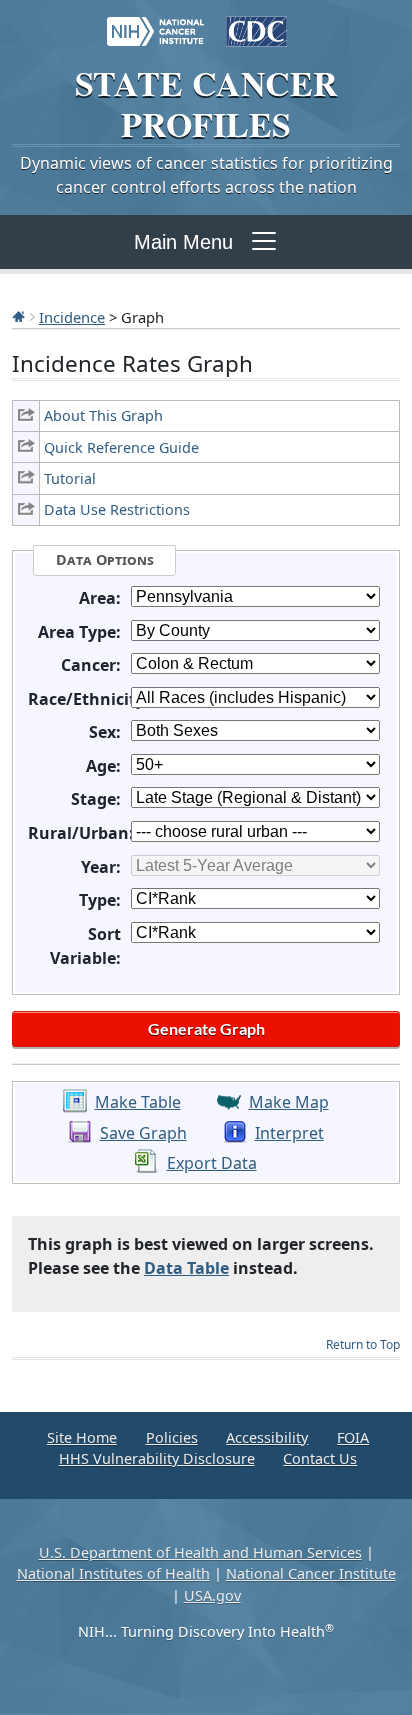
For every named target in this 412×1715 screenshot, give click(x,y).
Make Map (289, 1102)
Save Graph (143, 1133)
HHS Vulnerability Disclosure (157, 1458)
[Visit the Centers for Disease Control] (256, 22)
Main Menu (183, 242)
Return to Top (363, 1344)
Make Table (138, 1102)
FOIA (353, 1437)
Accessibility (267, 1437)
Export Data (212, 1163)
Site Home (82, 1437)
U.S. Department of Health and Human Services (200, 1552)
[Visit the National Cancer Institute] (155, 22)
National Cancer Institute (311, 1573)
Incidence (72, 317)
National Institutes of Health (113, 1573)
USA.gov (212, 1595)
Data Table (186, 1268)
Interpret (289, 1133)
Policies (172, 1437)
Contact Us (320, 1458)
